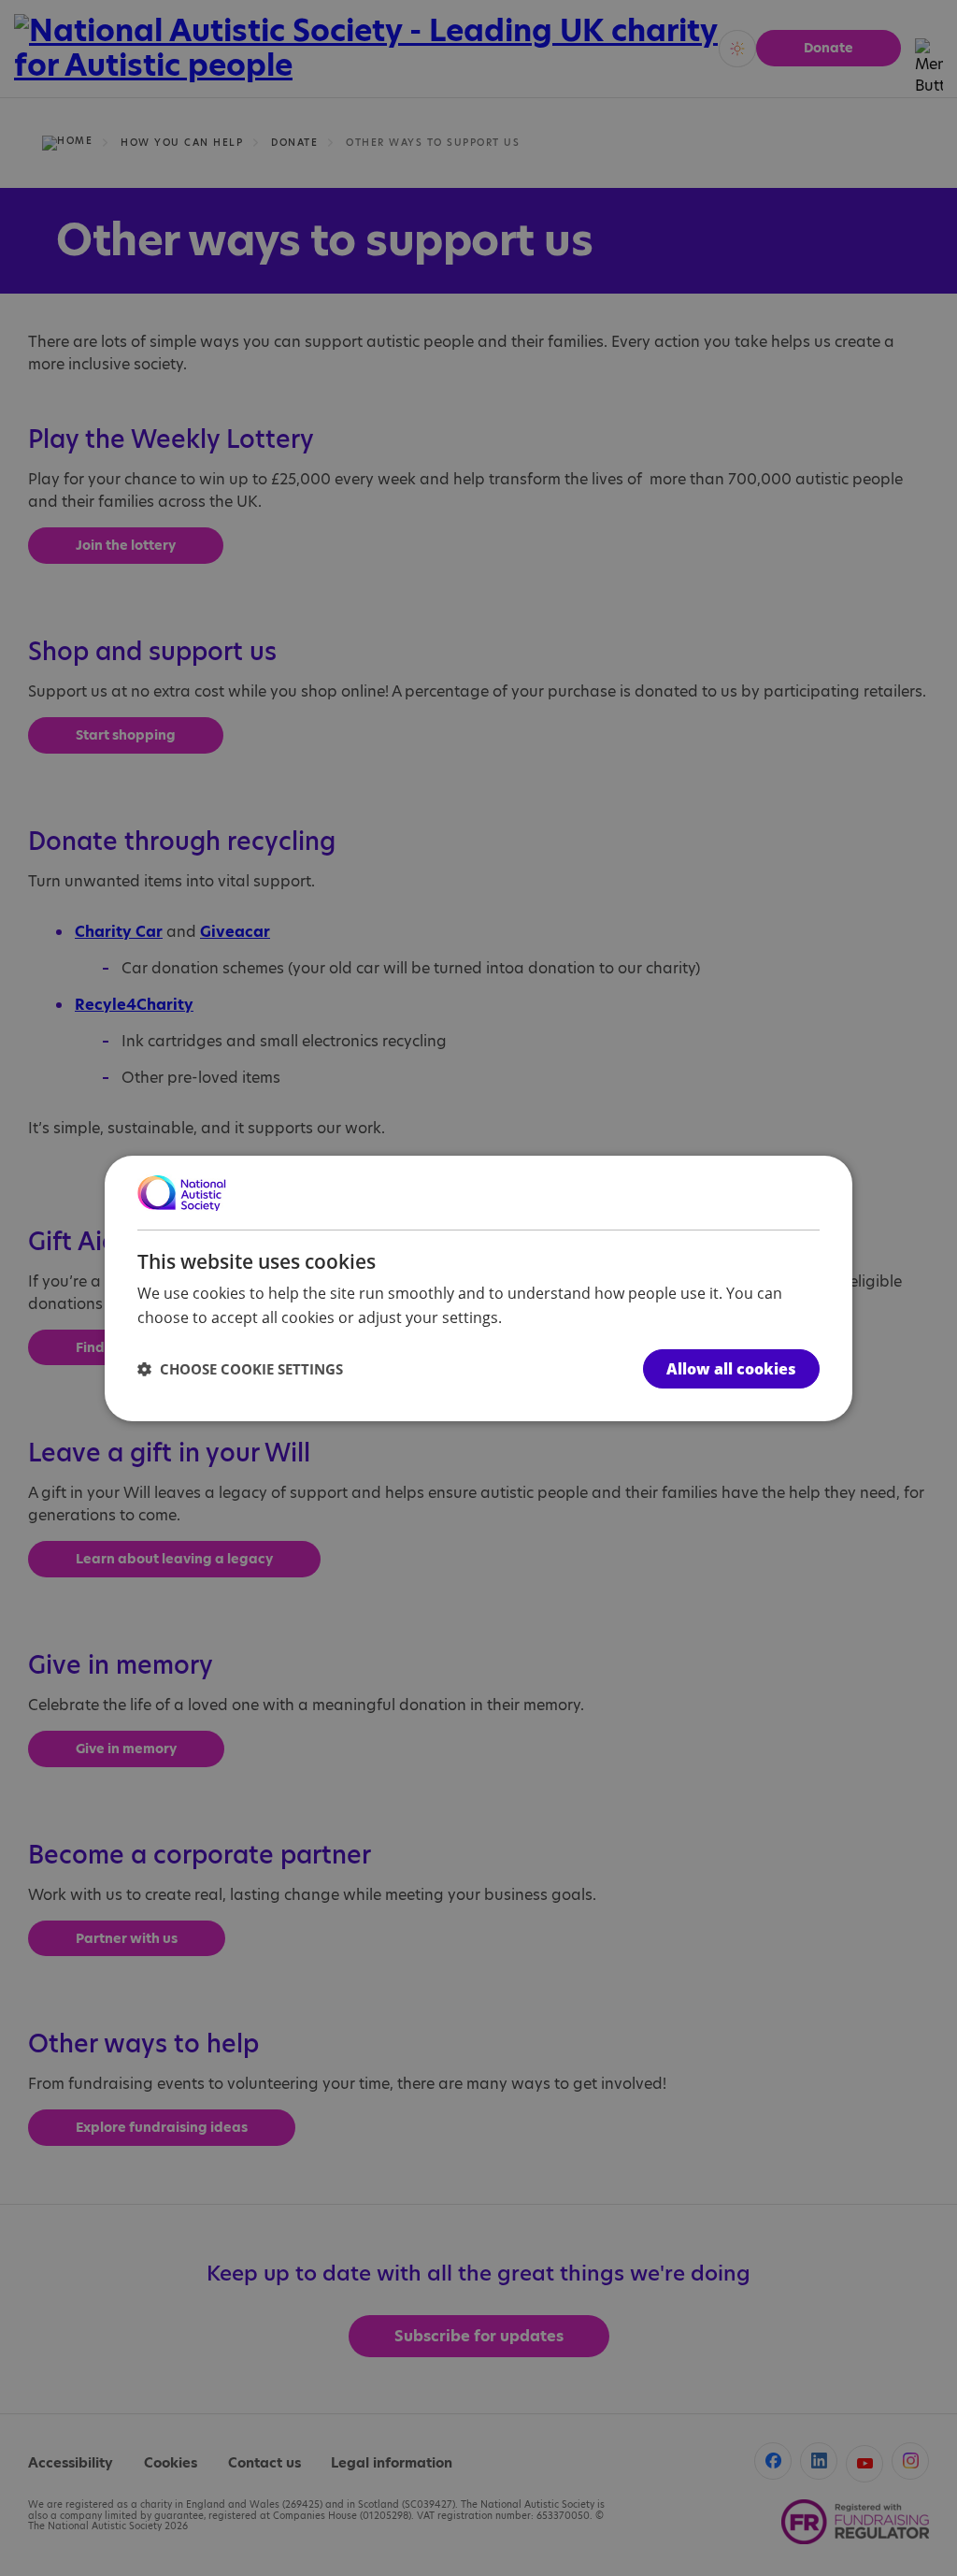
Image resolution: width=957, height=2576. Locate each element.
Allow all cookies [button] (731, 1369)
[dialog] (478, 1288)
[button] (240, 1369)
